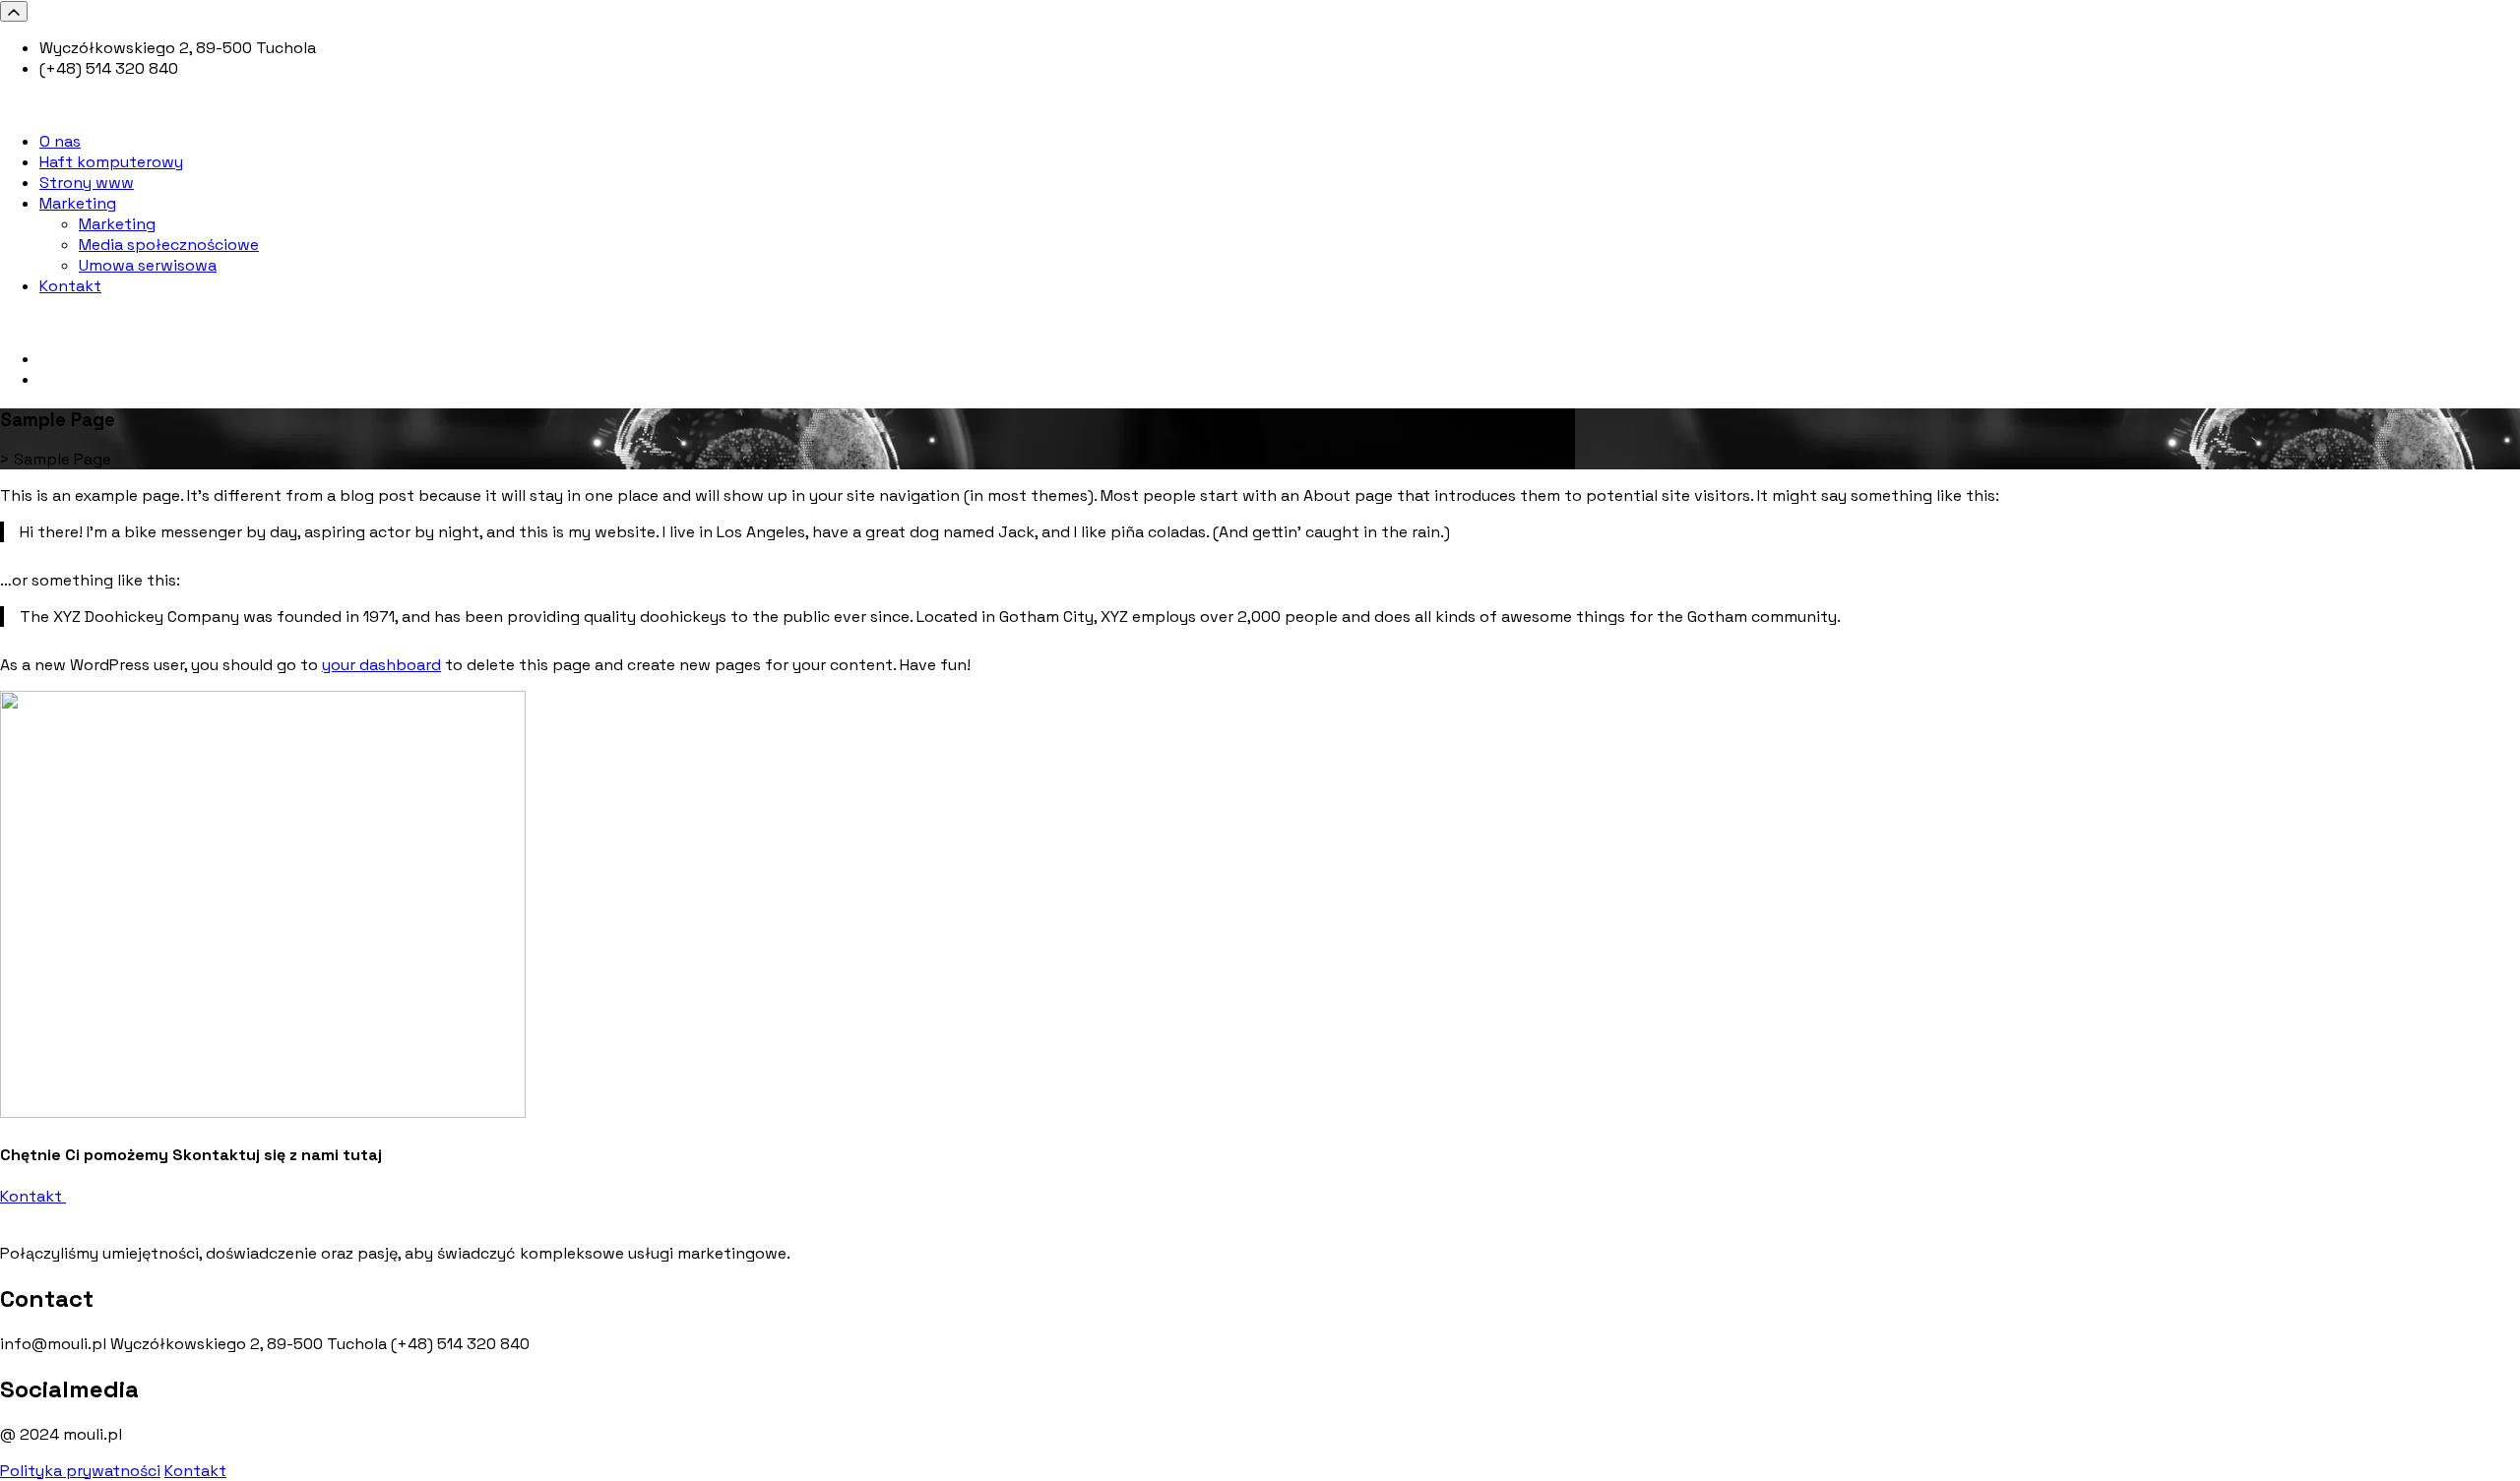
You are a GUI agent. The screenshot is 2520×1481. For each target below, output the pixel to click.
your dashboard (381, 665)
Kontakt (33, 1196)
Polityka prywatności (80, 1471)
